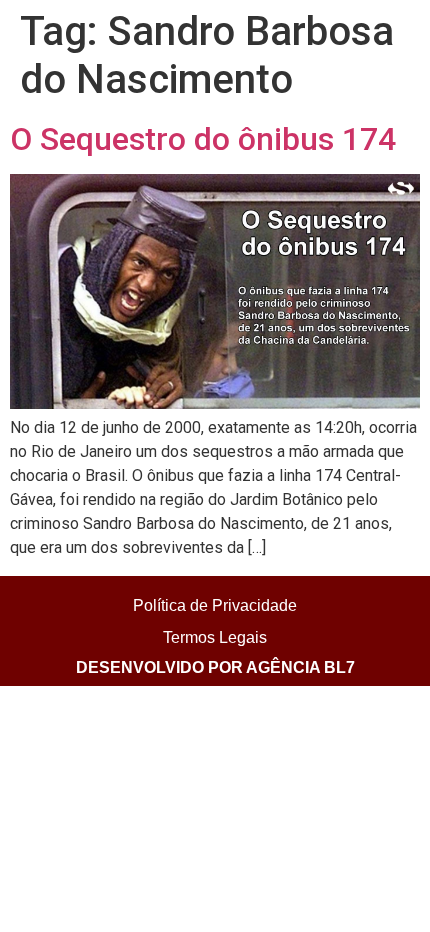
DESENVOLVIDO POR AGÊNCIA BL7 (215, 667)
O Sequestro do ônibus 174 (203, 139)
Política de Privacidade (215, 605)
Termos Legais (215, 637)
